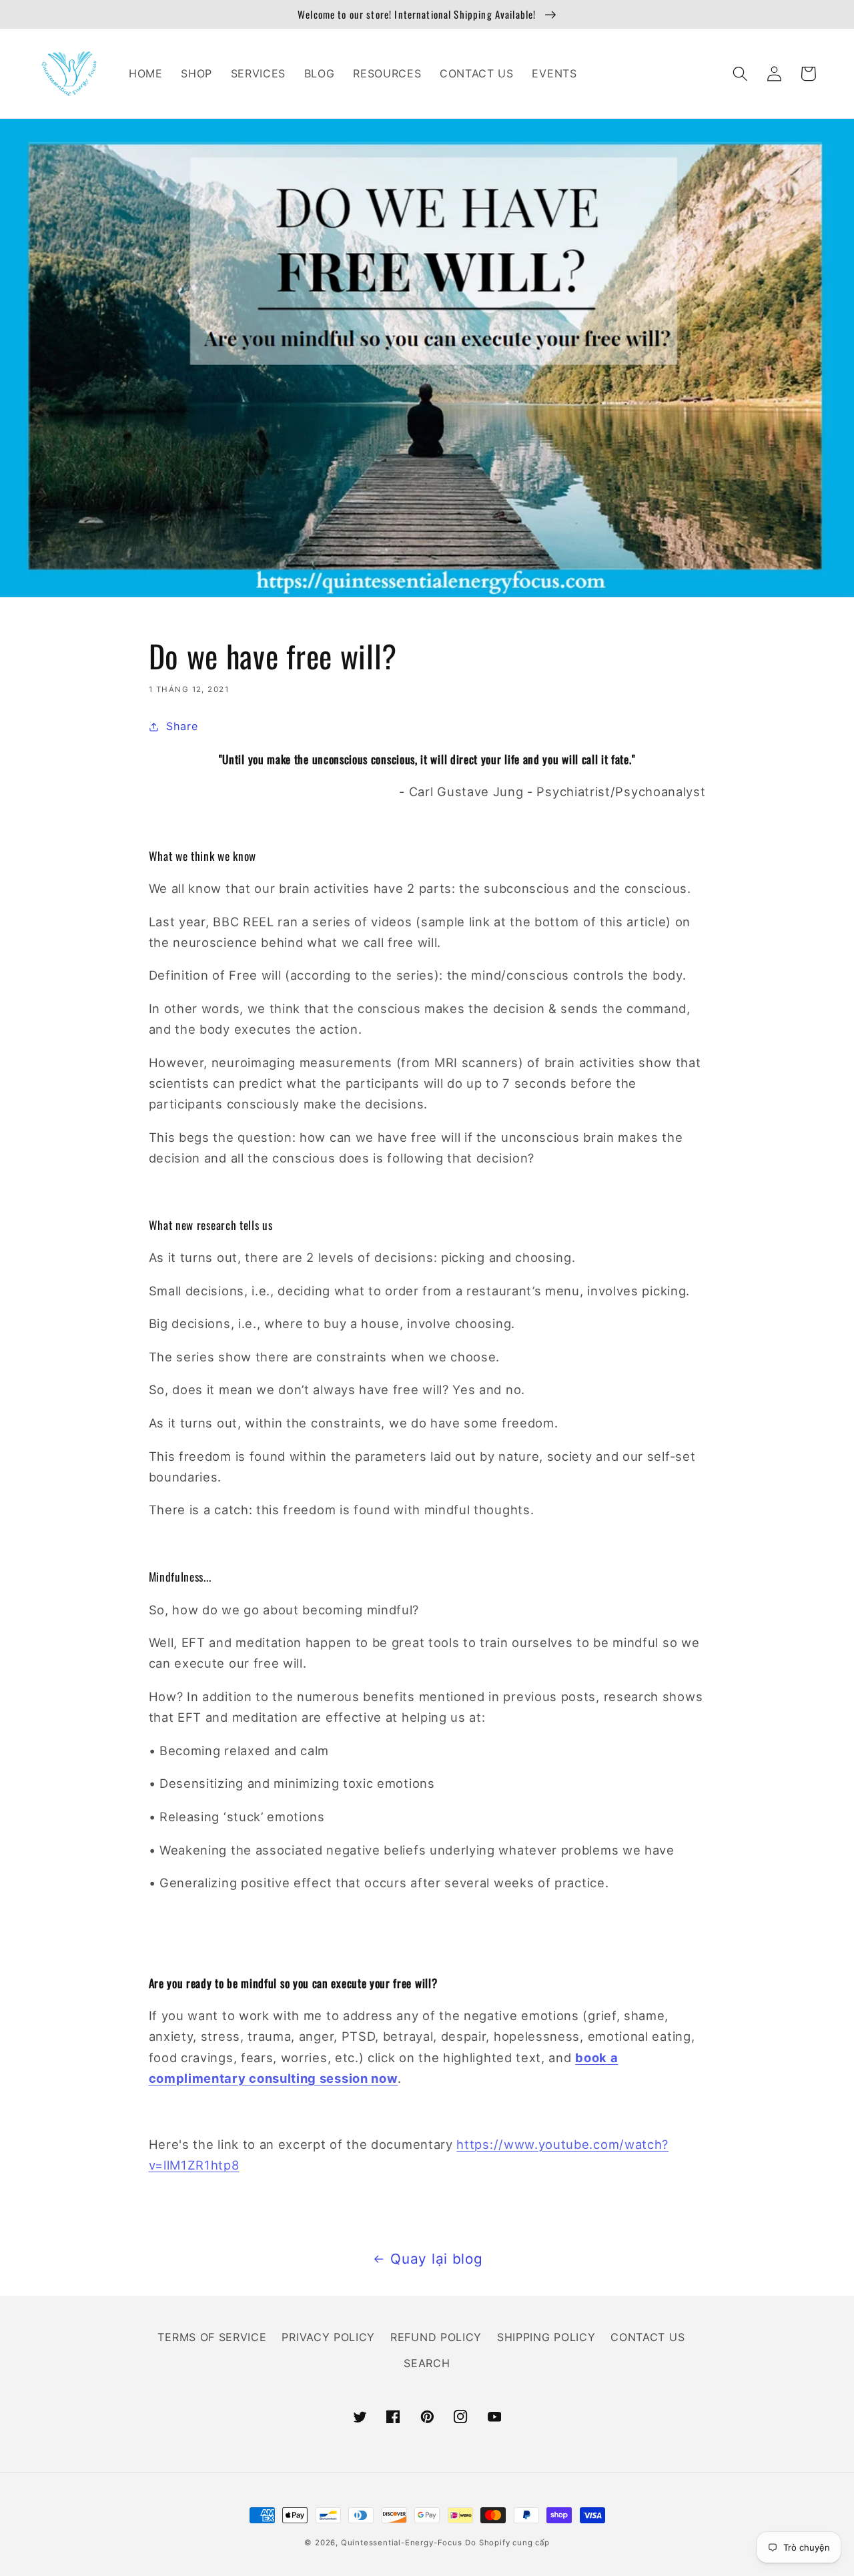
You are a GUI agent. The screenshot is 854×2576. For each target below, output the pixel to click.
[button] (741, 74)
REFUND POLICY (436, 2337)
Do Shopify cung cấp (507, 2543)
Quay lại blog (436, 2259)
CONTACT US (648, 2337)
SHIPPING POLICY (546, 2337)
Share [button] (182, 726)
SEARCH (427, 2363)
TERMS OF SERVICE (212, 2337)
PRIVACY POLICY (328, 2337)
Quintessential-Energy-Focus (402, 2543)
